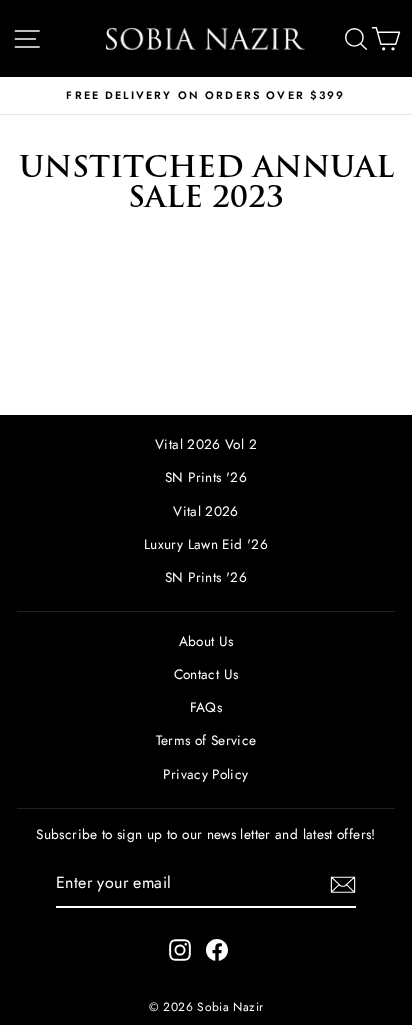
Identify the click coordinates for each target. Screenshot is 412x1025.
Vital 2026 (206, 511)
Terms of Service (206, 740)
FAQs (206, 707)
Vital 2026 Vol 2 (206, 444)
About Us (206, 641)
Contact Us (206, 674)
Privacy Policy (205, 774)
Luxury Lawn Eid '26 (206, 544)
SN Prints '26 (206, 477)
